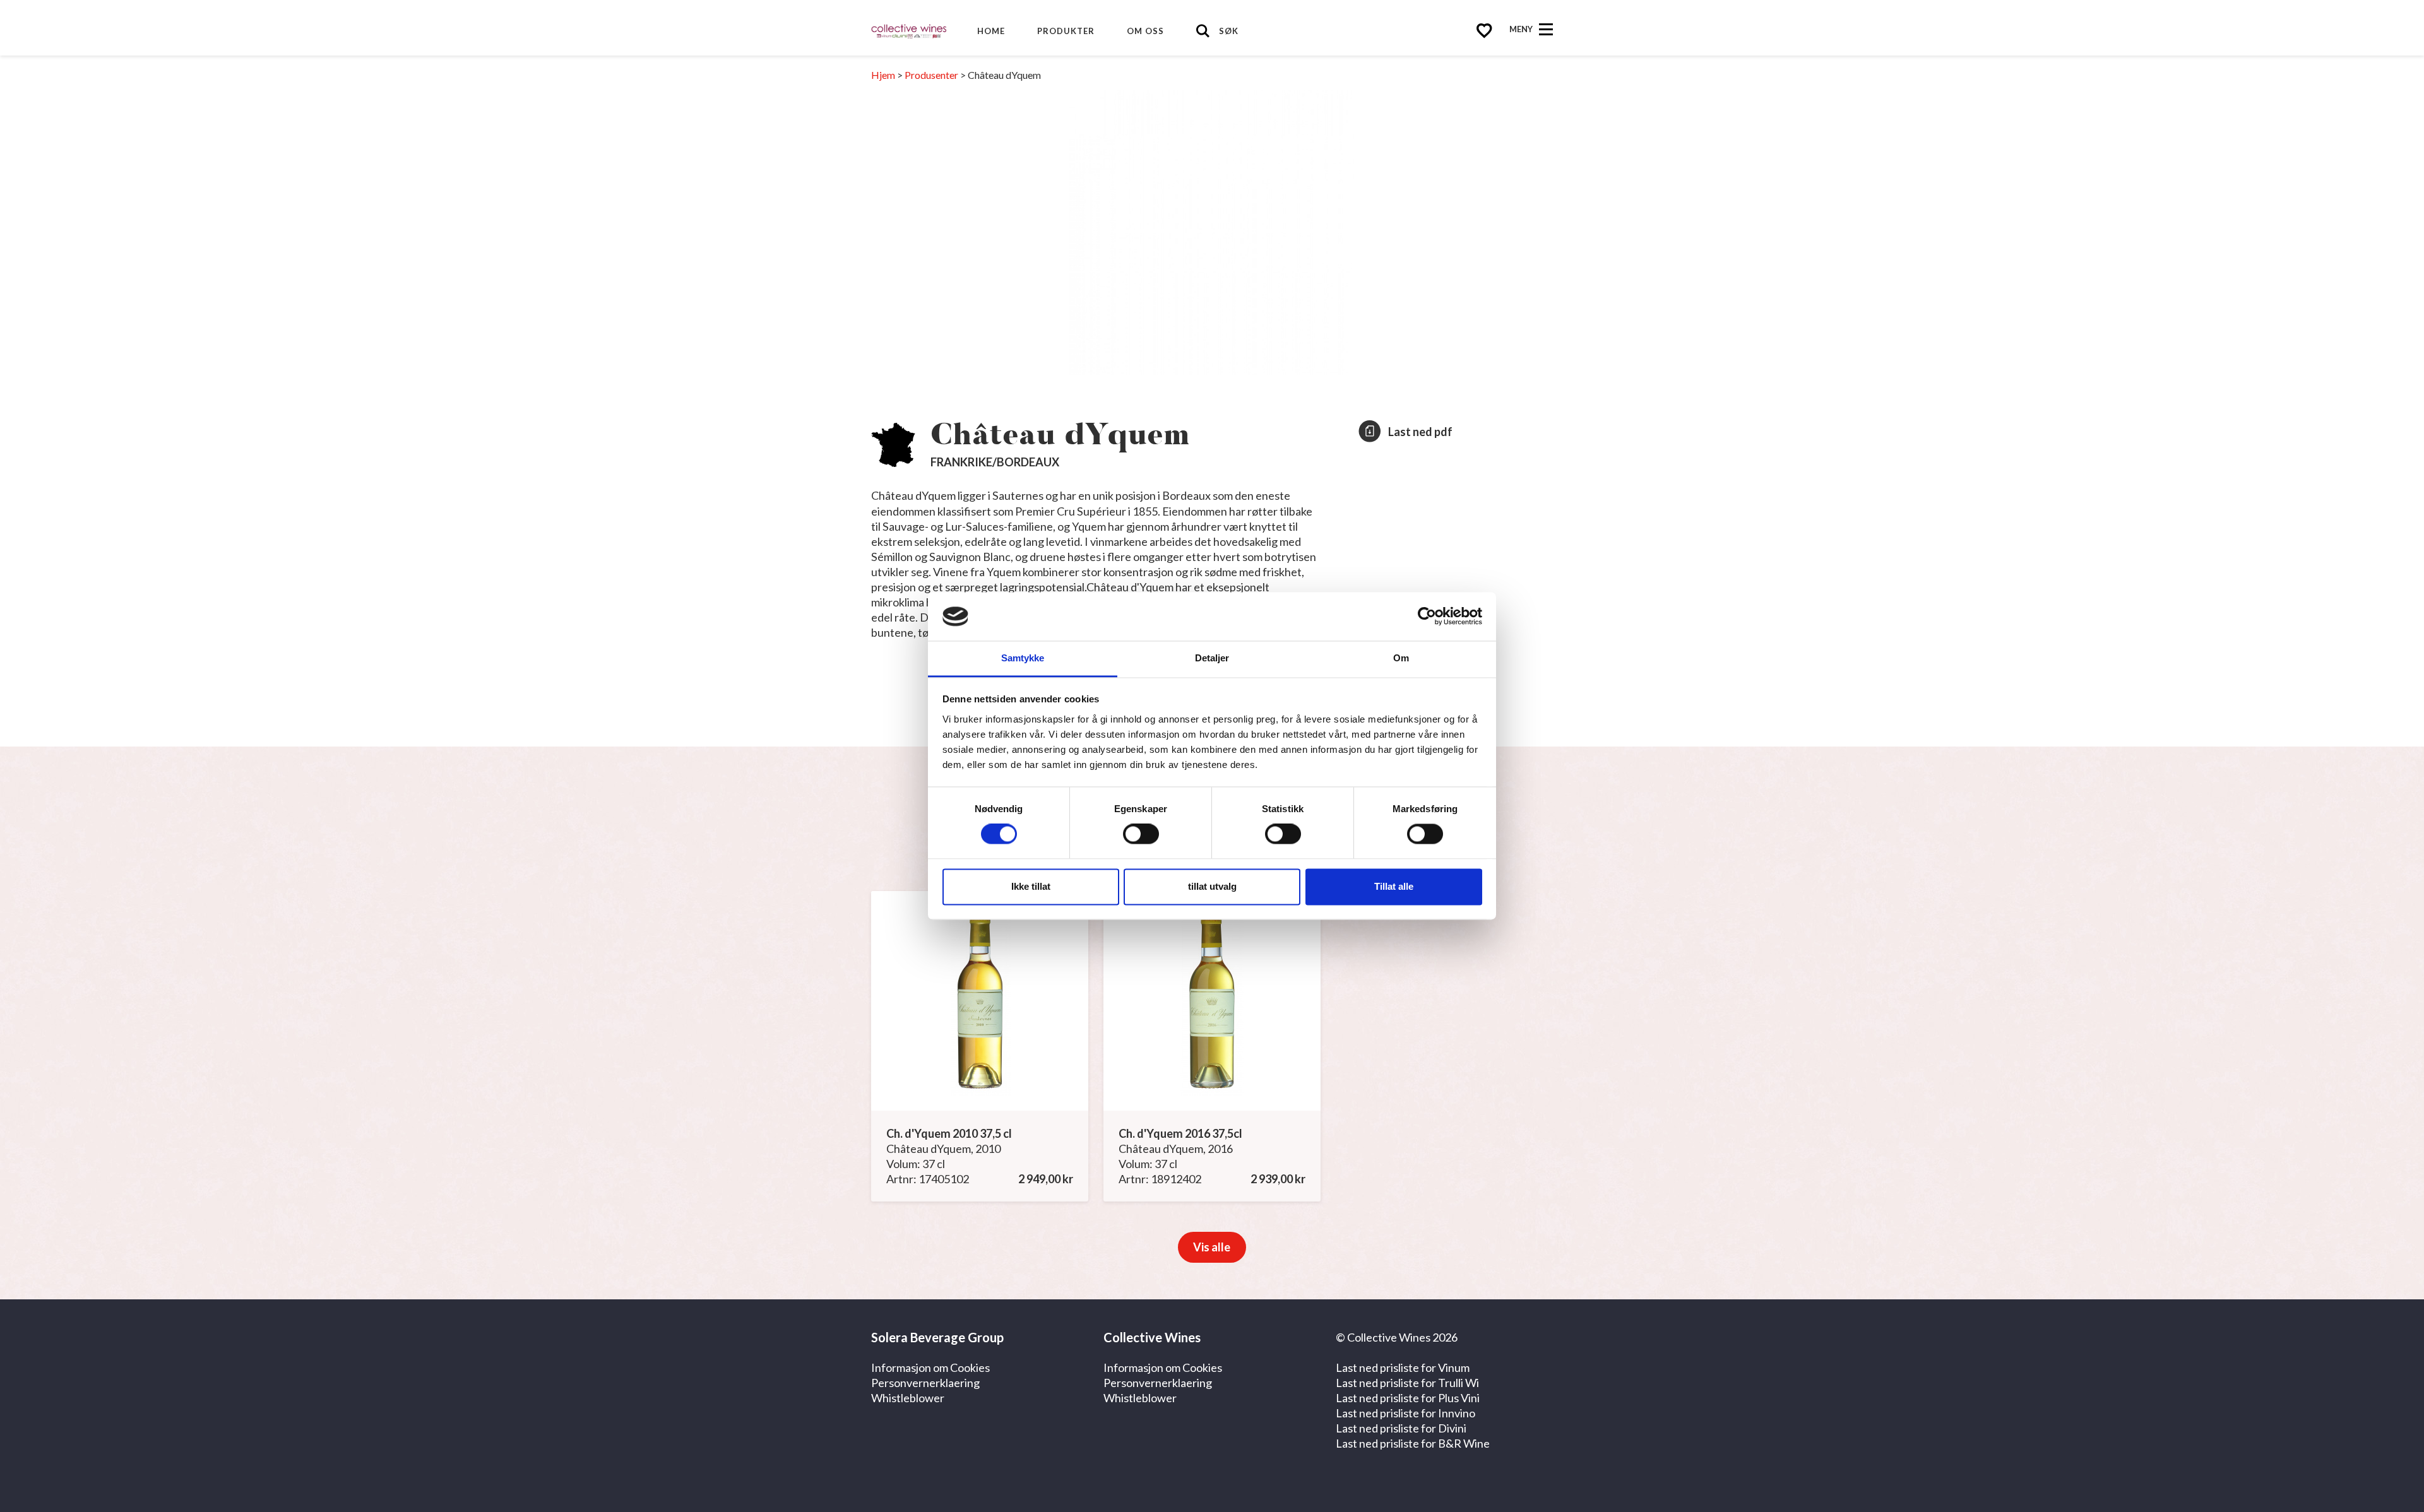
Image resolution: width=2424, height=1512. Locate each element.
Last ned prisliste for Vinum (1403, 1367)
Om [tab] (1401, 658)
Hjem (883, 75)
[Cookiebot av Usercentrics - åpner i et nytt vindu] (1427, 617)
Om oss (1145, 31)
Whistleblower (908, 1398)
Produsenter (931, 75)
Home (991, 31)
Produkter (1066, 31)
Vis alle (1212, 1247)
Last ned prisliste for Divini (1401, 1428)
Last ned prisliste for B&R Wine (1413, 1443)
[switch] (1141, 834)
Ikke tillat (1031, 886)
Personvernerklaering (925, 1383)
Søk (1229, 31)
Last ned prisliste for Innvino (1405, 1413)
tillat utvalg (1212, 886)
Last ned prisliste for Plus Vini (1408, 1398)
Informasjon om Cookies (930, 1367)
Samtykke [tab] (1023, 658)
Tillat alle (1394, 886)
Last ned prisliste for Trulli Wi (1407, 1383)
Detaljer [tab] (1212, 658)
